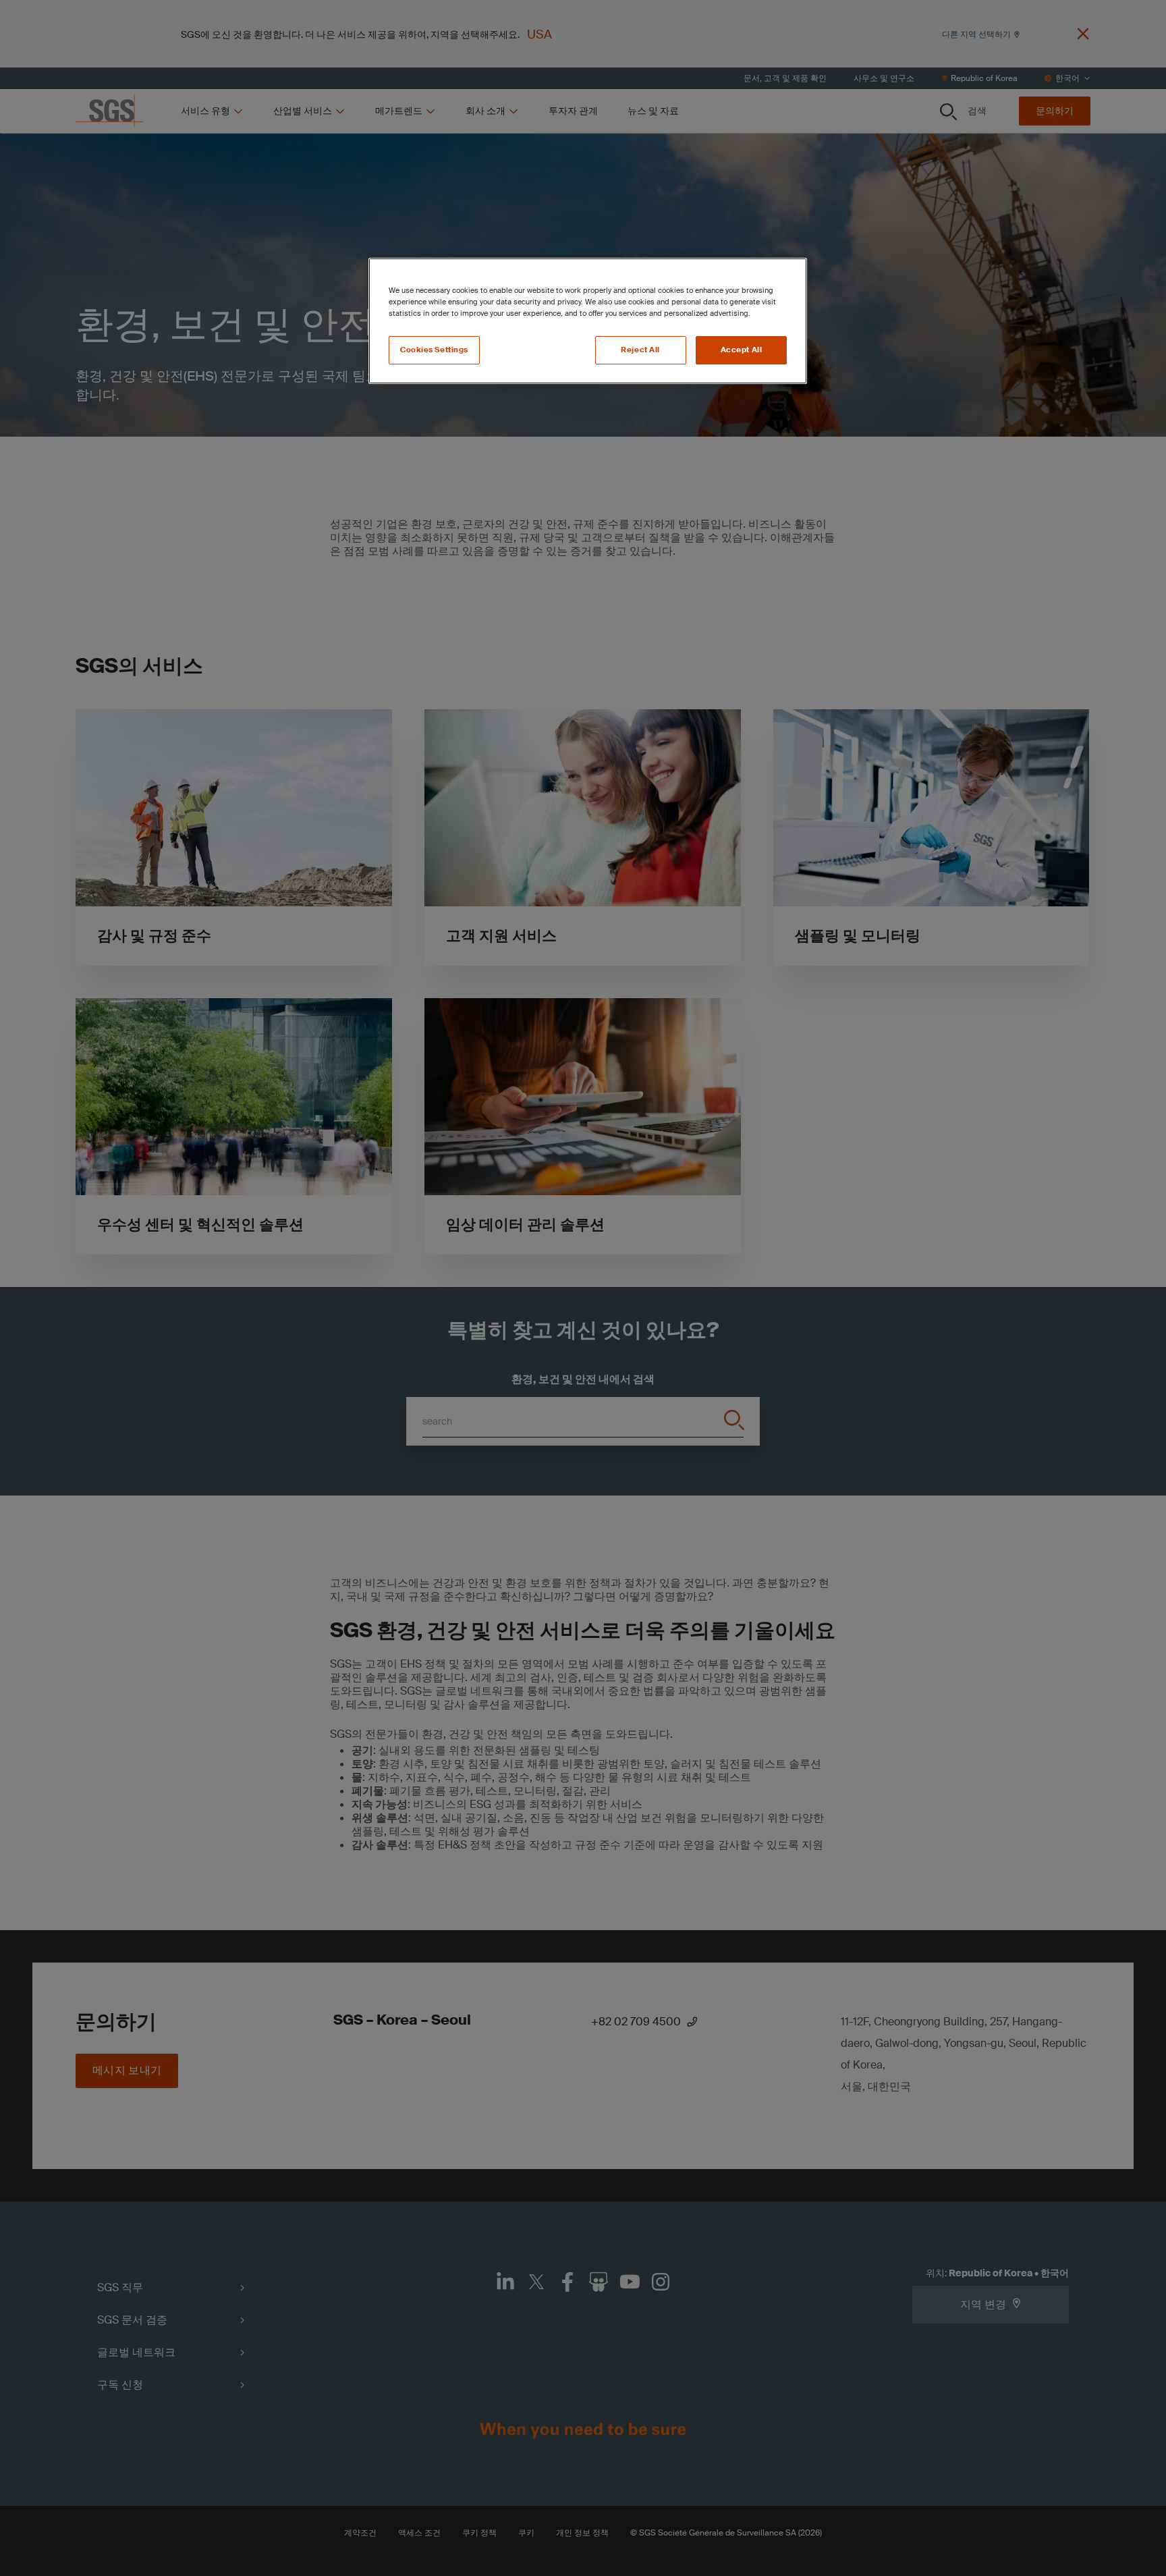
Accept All (742, 350)
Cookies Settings (434, 350)
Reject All (640, 350)
